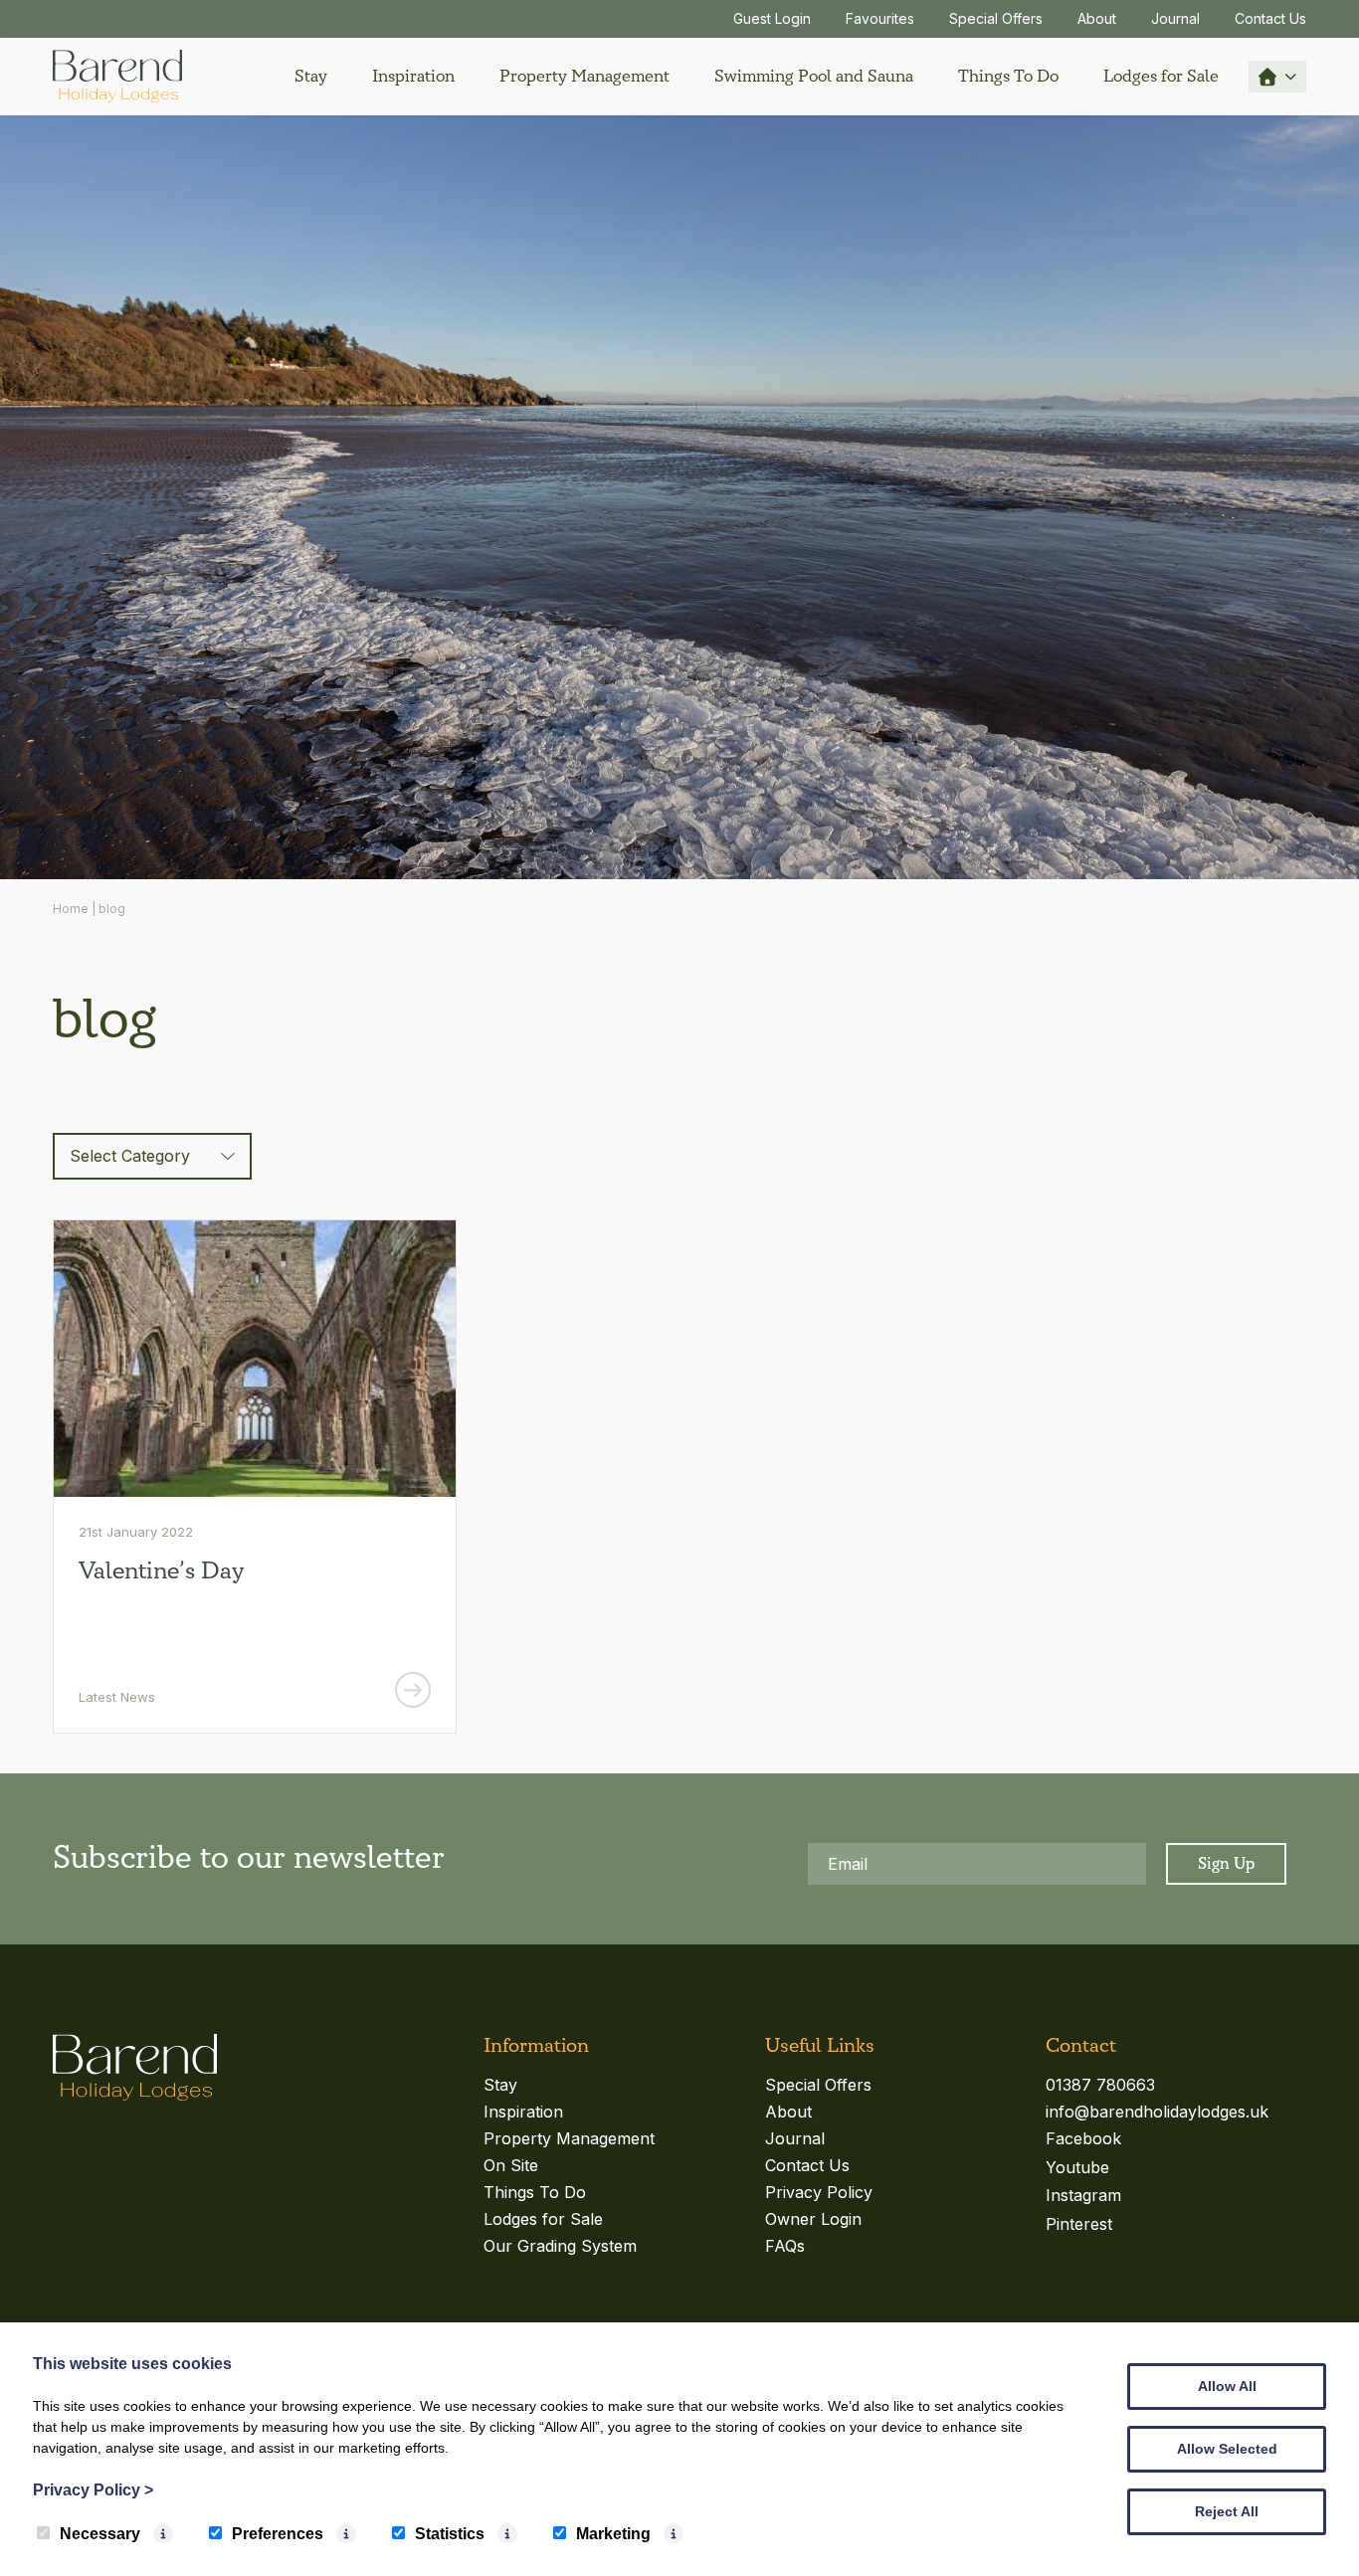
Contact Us (1270, 18)
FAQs (785, 2246)
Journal (1175, 18)
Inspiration (413, 76)
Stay (311, 76)
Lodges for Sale (1161, 76)
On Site (511, 2165)
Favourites (880, 18)
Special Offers (996, 18)
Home (71, 909)
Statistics (450, 2534)
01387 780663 (1100, 2085)
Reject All (1227, 2511)
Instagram (1083, 2195)
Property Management (584, 76)
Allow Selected (1227, 2449)
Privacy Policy (819, 2192)
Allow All (1227, 2386)
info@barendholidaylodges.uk (1157, 2112)
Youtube (1077, 2167)
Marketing (613, 2534)
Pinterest (1079, 2224)
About (1097, 18)
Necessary (100, 2534)
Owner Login (813, 2219)
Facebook (1083, 2138)
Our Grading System (560, 2246)
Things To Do (1008, 76)
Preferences (278, 2534)
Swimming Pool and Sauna (814, 76)
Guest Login (772, 18)
